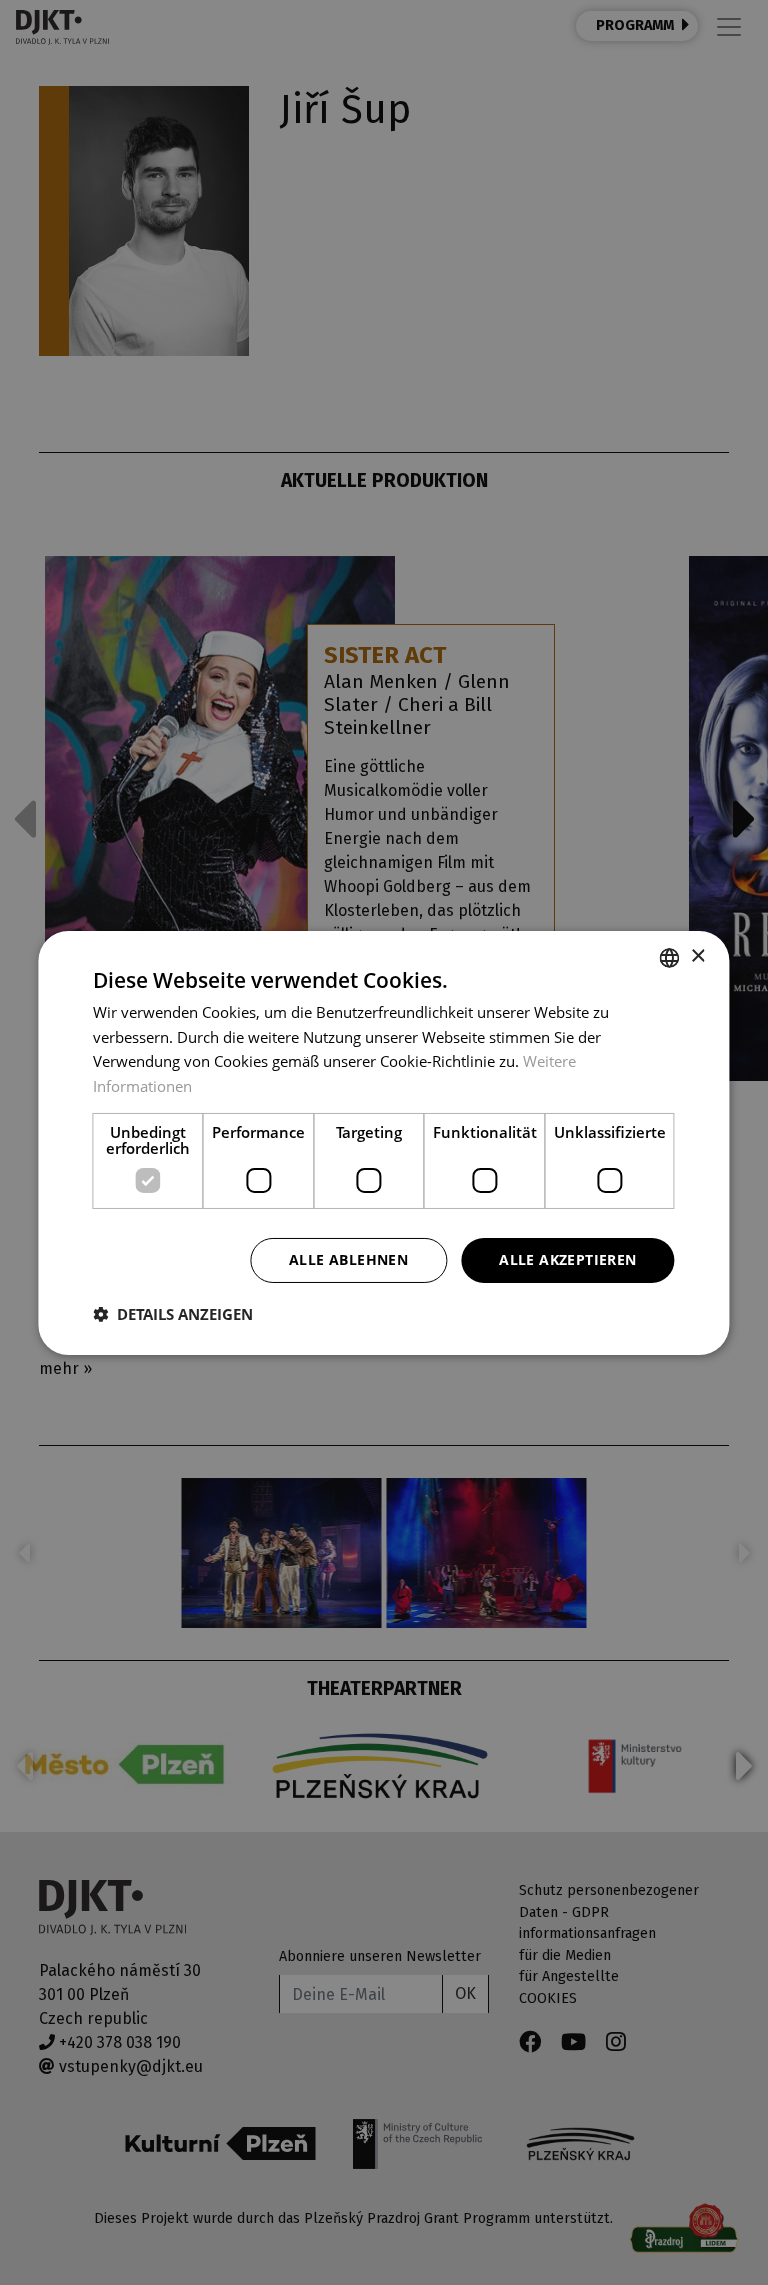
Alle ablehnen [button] (348, 1259)
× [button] (697, 956)
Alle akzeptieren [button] (567, 1259)
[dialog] (383, 1142)
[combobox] (670, 957)
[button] (173, 1314)
